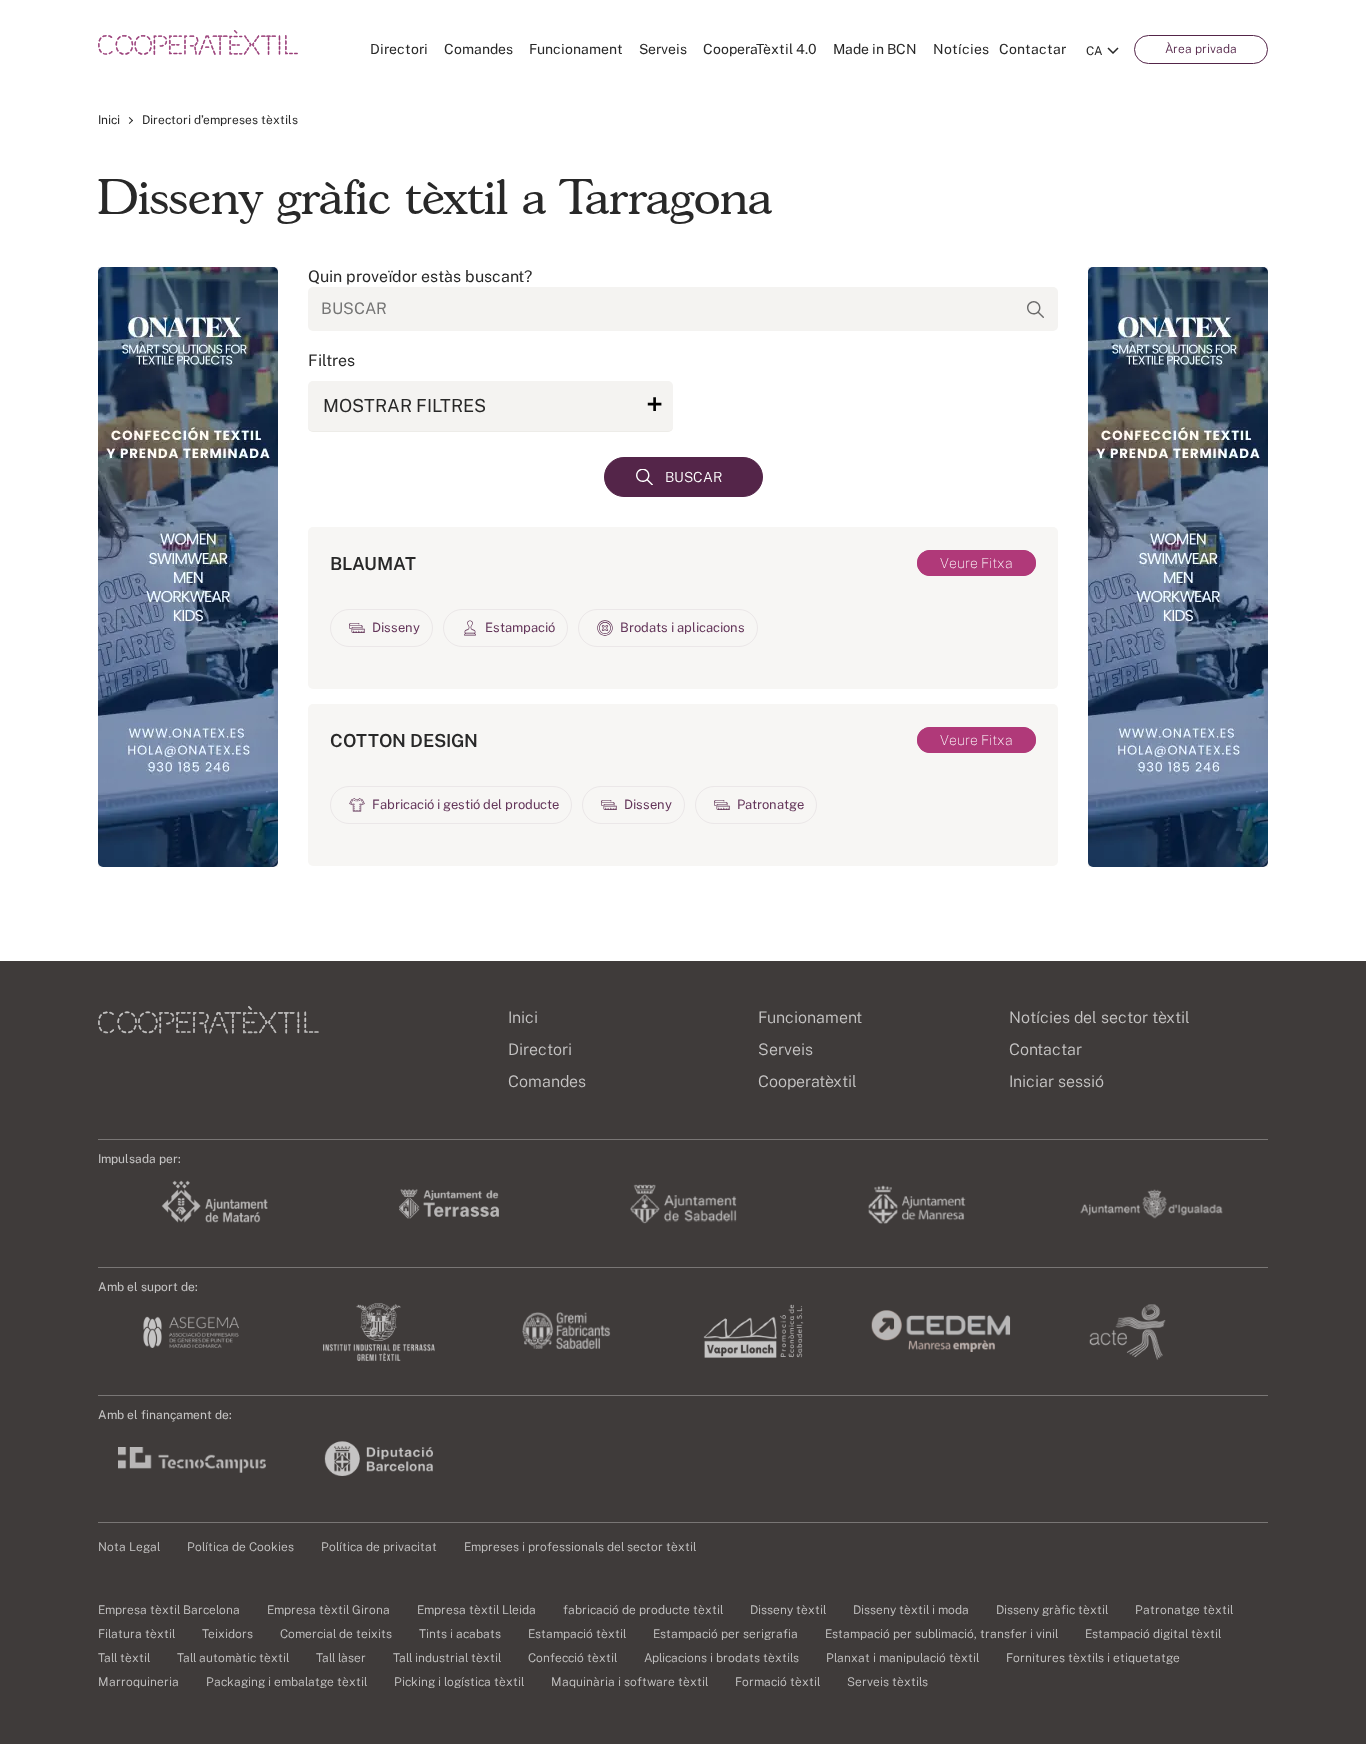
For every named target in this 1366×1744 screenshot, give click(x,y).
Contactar (1032, 49)
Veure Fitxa (976, 563)
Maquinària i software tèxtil (629, 1682)
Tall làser (341, 1658)
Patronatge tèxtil (1184, 1610)
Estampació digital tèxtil (1153, 1634)
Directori (399, 49)
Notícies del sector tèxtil (1099, 1017)
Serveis (663, 49)
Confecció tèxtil (572, 1658)
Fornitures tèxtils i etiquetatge (1093, 1658)
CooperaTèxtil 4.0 (760, 49)
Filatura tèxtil (136, 1634)
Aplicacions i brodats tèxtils (721, 1658)
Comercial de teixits (336, 1634)
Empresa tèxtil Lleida (476, 1610)
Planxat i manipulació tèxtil (902, 1658)
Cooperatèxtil (807, 1081)
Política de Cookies (240, 1547)
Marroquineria (138, 1682)
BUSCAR (693, 477)
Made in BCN (875, 49)
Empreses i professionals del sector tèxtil (580, 1547)
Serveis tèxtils (887, 1682)
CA (1094, 51)
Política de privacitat (379, 1547)
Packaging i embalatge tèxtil (286, 1682)
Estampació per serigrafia (725, 1634)
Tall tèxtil (124, 1658)
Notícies (961, 49)
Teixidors (227, 1634)
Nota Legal (129, 1547)
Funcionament (576, 49)
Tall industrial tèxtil (447, 1658)
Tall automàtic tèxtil (233, 1658)
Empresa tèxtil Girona (328, 1610)
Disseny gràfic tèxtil (1052, 1610)
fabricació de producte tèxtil (643, 1610)
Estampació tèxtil (577, 1634)
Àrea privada (1201, 49)
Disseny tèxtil (788, 1610)
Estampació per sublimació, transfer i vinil (941, 1634)
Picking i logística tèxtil (459, 1682)
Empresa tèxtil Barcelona (169, 1610)
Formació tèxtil (777, 1682)
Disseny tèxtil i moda (911, 1610)
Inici (109, 120)
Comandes (478, 49)
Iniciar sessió (1056, 1081)
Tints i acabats (460, 1634)
